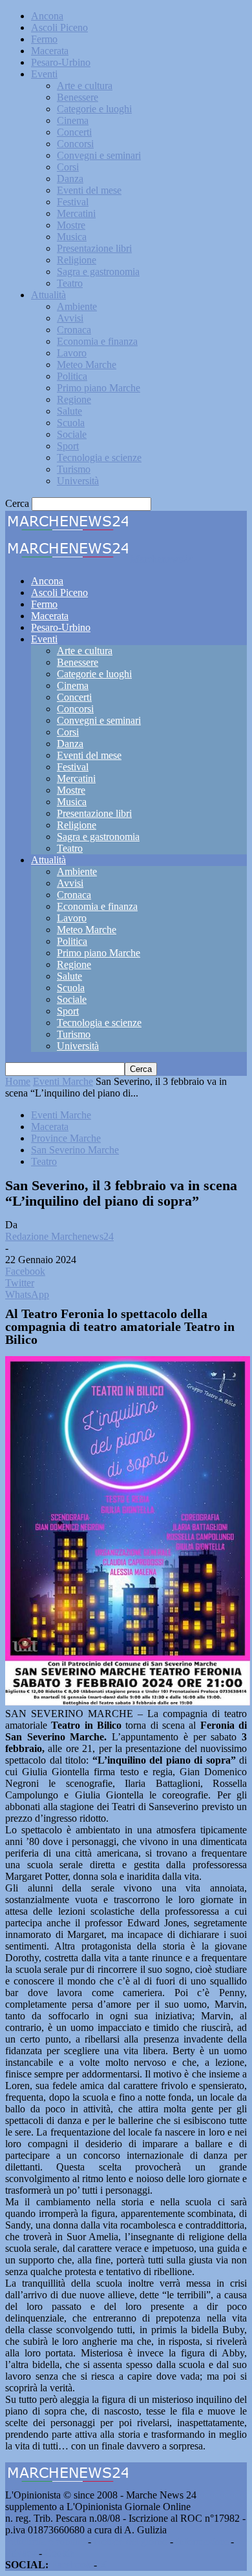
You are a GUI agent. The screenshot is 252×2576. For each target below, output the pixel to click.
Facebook (71, 2565)
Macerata (50, 51)
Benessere (78, 97)
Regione (74, 399)
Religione (77, 260)
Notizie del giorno (131, 2541)
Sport (68, 446)
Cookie (59, 2553)
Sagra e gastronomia (98, 272)
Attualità (48, 295)
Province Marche (66, 1138)
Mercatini (76, 213)
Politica (72, 376)
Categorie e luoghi (94, 109)
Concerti (74, 132)
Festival (73, 202)
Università (78, 481)
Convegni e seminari (99, 155)
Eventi (44, 74)
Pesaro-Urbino (61, 62)
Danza (70, 179)
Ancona (47, 16)
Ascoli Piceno (59, 27)
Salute (69, 411)
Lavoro (72, 353)
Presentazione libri (94, 248)
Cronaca (74, 330)
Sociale (72, 434)
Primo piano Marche (99, 388)
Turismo (74, 469)
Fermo (44, 39)
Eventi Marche (63, 1081)
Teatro (70, 283)
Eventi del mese (89, 190)
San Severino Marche (75, 1150)
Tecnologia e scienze (99, 458)
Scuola (71, 423)
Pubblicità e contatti (45, 2541)
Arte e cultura (85, 86)
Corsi (68, 167)
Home (18, 1081)
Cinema (73, 120)
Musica (72, 237)
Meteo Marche (87, 365)
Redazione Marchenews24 (59, 1236)
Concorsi (75, 144)
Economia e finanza (97, 341)
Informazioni (202, 2541)
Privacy (21, 2553)
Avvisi (70, 318)
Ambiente (77, 306)
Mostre (71, 225)
